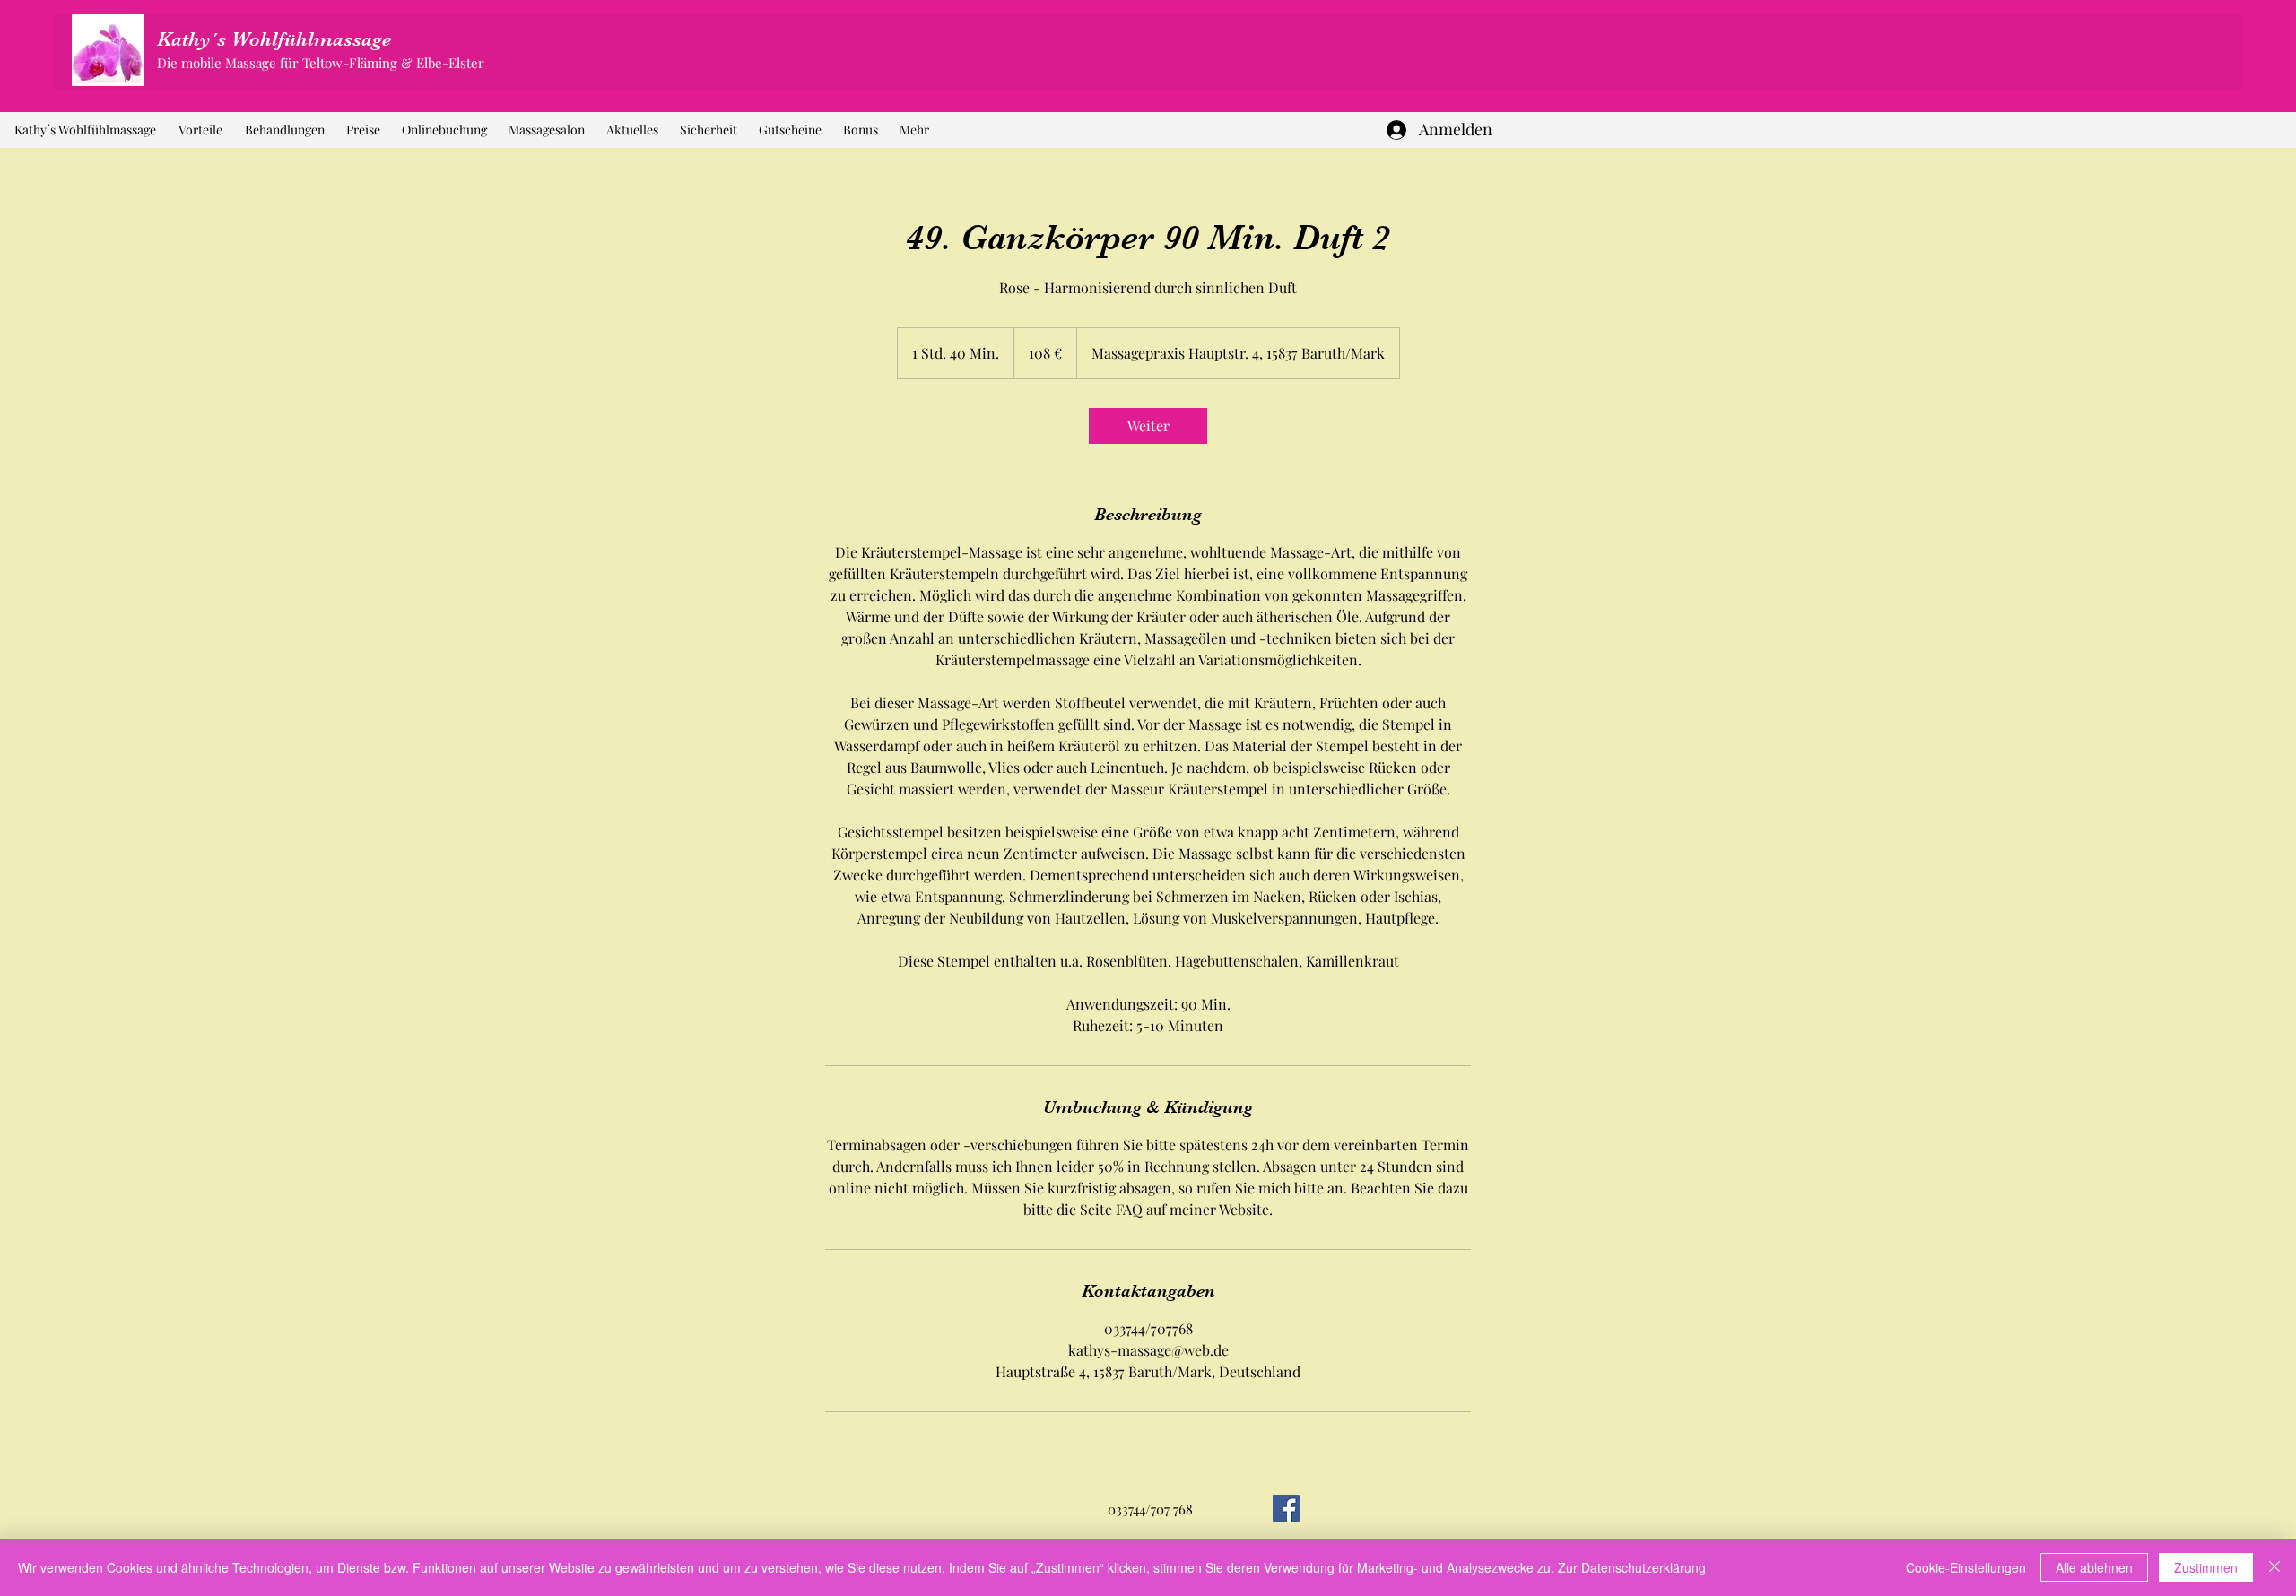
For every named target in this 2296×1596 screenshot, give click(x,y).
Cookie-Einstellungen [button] (1966, 1567)
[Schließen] (2274, 1567)
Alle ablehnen (2094, 1567)
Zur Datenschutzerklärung (1632, 1567)
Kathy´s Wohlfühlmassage (274, 39)
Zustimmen (2206, 1567)
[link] (1148, 426)
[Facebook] (1286, 1508)
